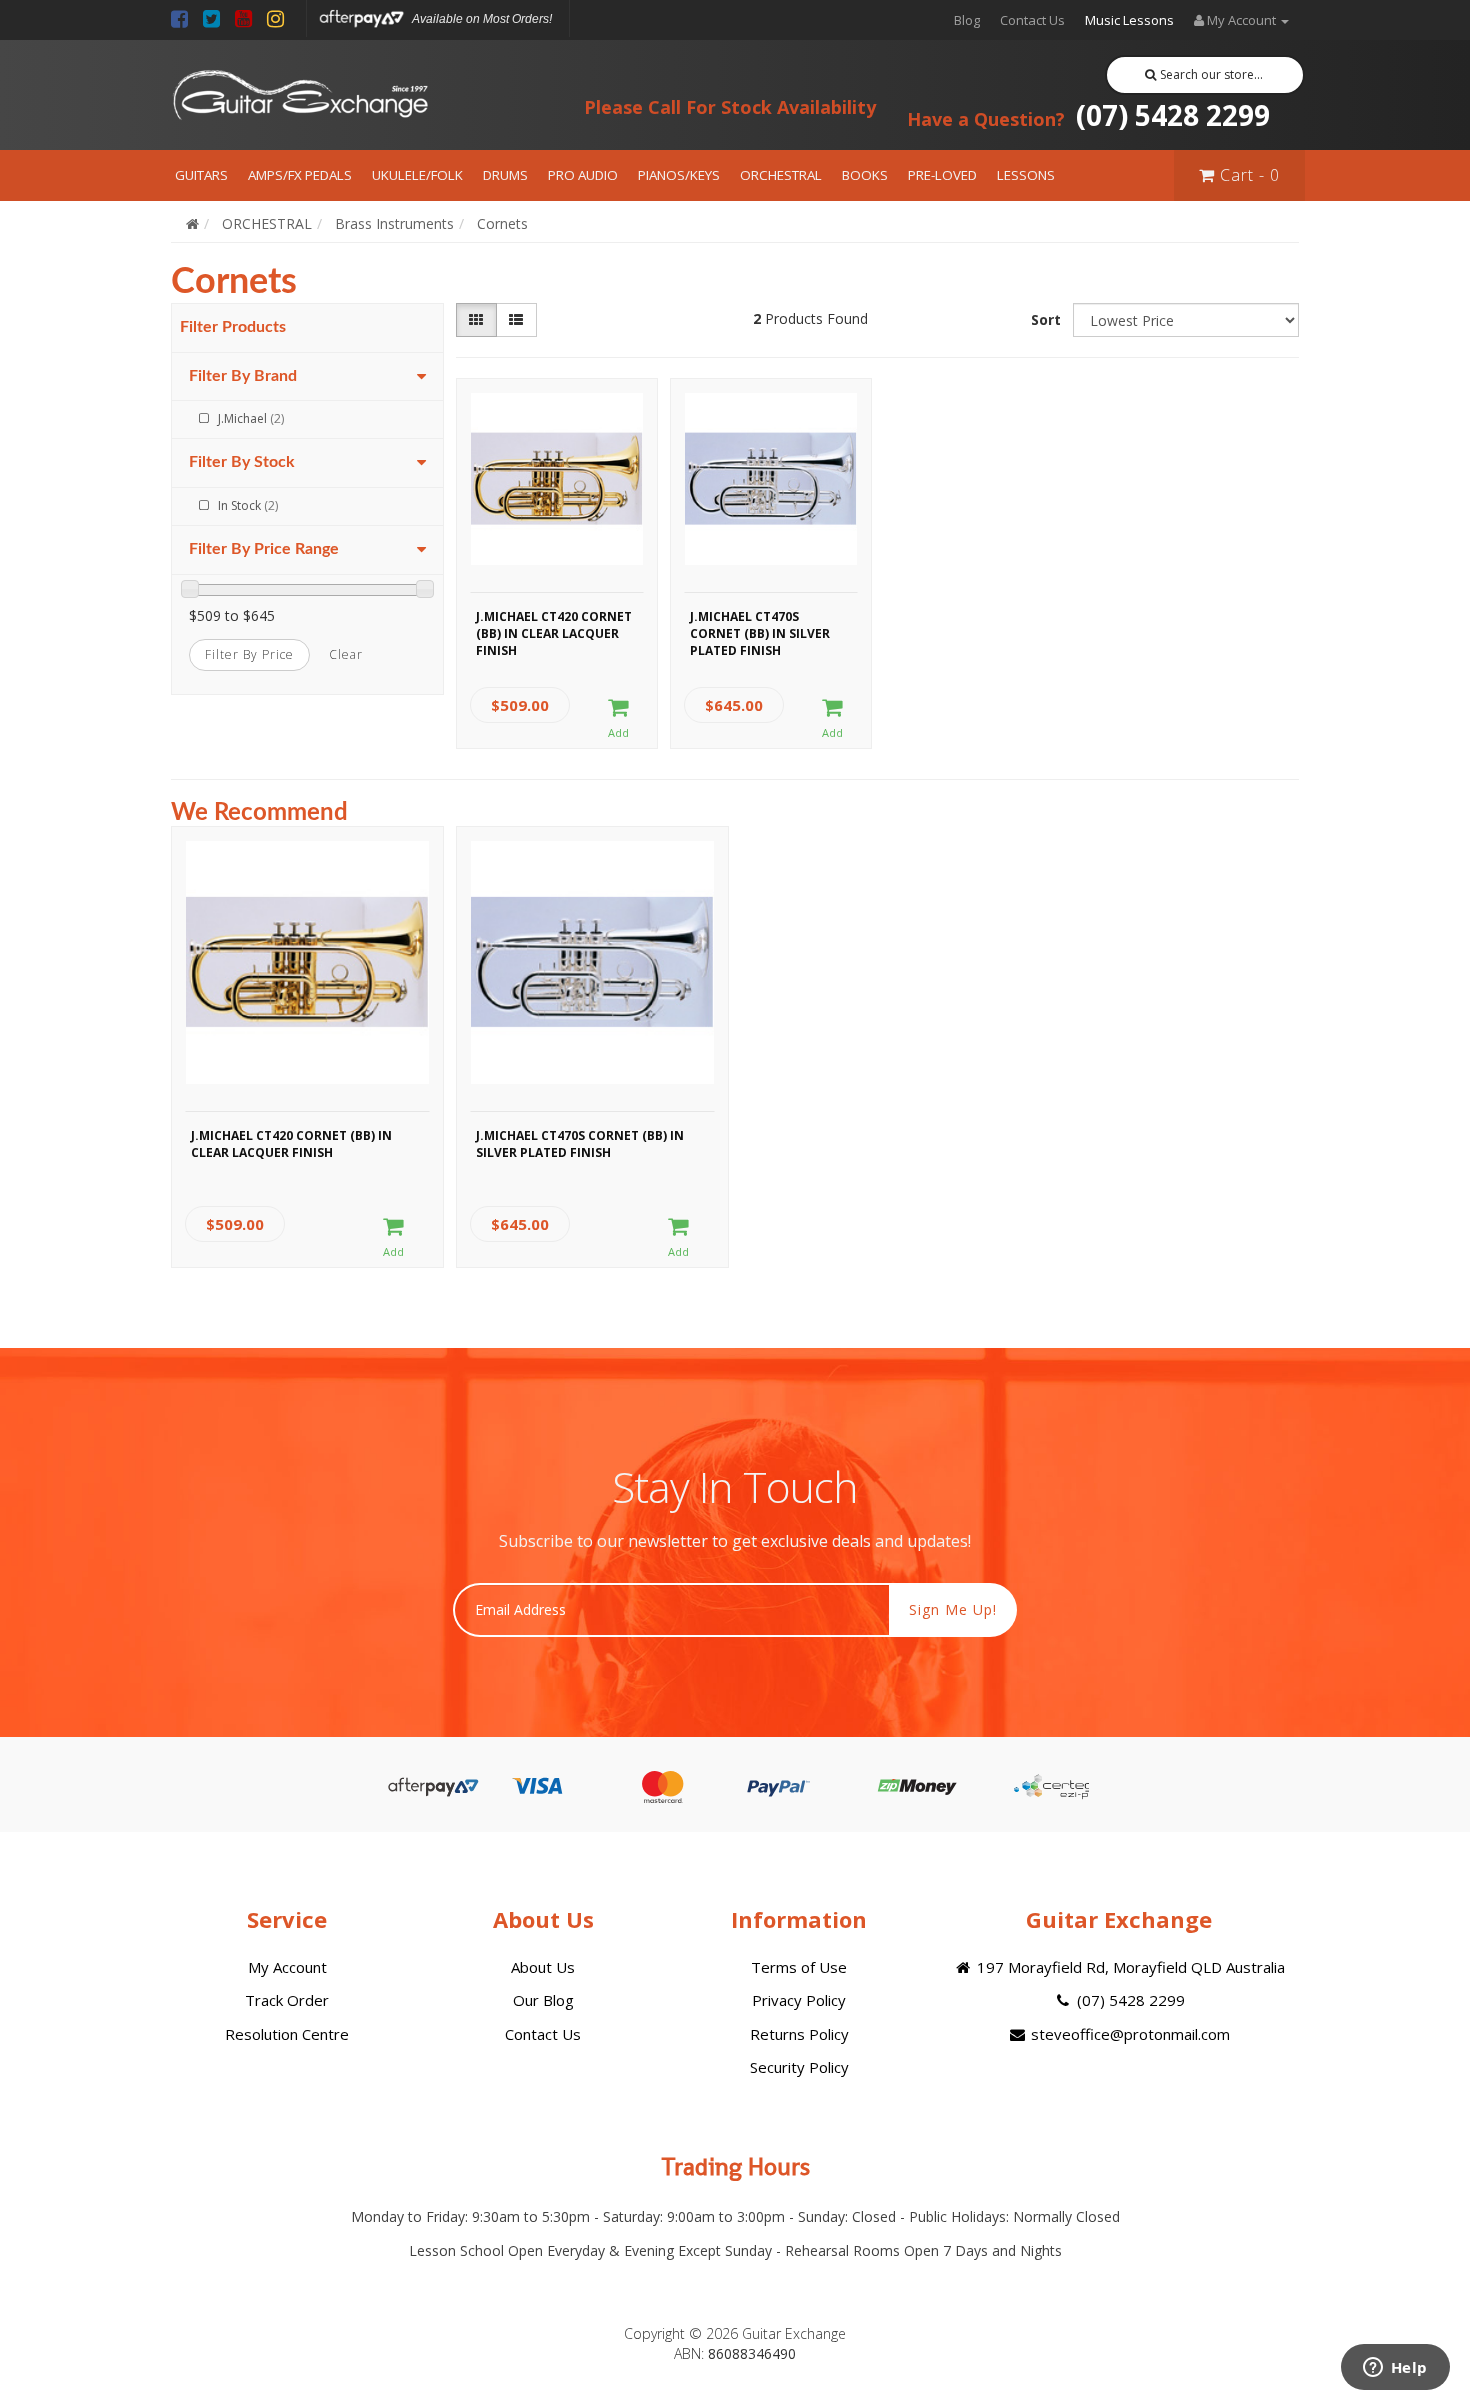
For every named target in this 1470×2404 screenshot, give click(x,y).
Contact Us (1032, 20)
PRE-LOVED (942, 175)
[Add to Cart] (619, 719)
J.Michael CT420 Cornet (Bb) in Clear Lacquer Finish (554, 631)
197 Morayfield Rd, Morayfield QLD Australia (1129, 1967)
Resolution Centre (287, 2034)
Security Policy (799, 2067)
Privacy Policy (799, 2000)
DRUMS (505, 175)
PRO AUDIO (583, 175)
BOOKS (865, 175)
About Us (543, 1967)
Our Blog (543, 2000)
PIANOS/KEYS (679, 175)
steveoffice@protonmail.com (1128, 2034)
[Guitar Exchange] (300, 95)
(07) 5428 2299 (1088, 115)
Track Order (287, 2000)
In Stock (248, 505)
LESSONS (1026, 175)
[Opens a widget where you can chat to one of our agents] (1395, 2369)
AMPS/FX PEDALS (300, 175)
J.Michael (251, 418)
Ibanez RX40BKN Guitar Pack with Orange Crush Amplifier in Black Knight (169, 2322)
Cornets (502, 223)
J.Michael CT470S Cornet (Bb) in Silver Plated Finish (760, 631)
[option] (307, 1052)
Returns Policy (799, 2034)
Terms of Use (799, 1967)
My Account (287, 1967)
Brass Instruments (394, 223)
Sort (1046, 319)
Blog (967, 20)
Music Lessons (1129, 20)
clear (346, 654)
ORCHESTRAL (781, 175)
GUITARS (201, 175)
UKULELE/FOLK (417, 175)
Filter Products (233, 327)
